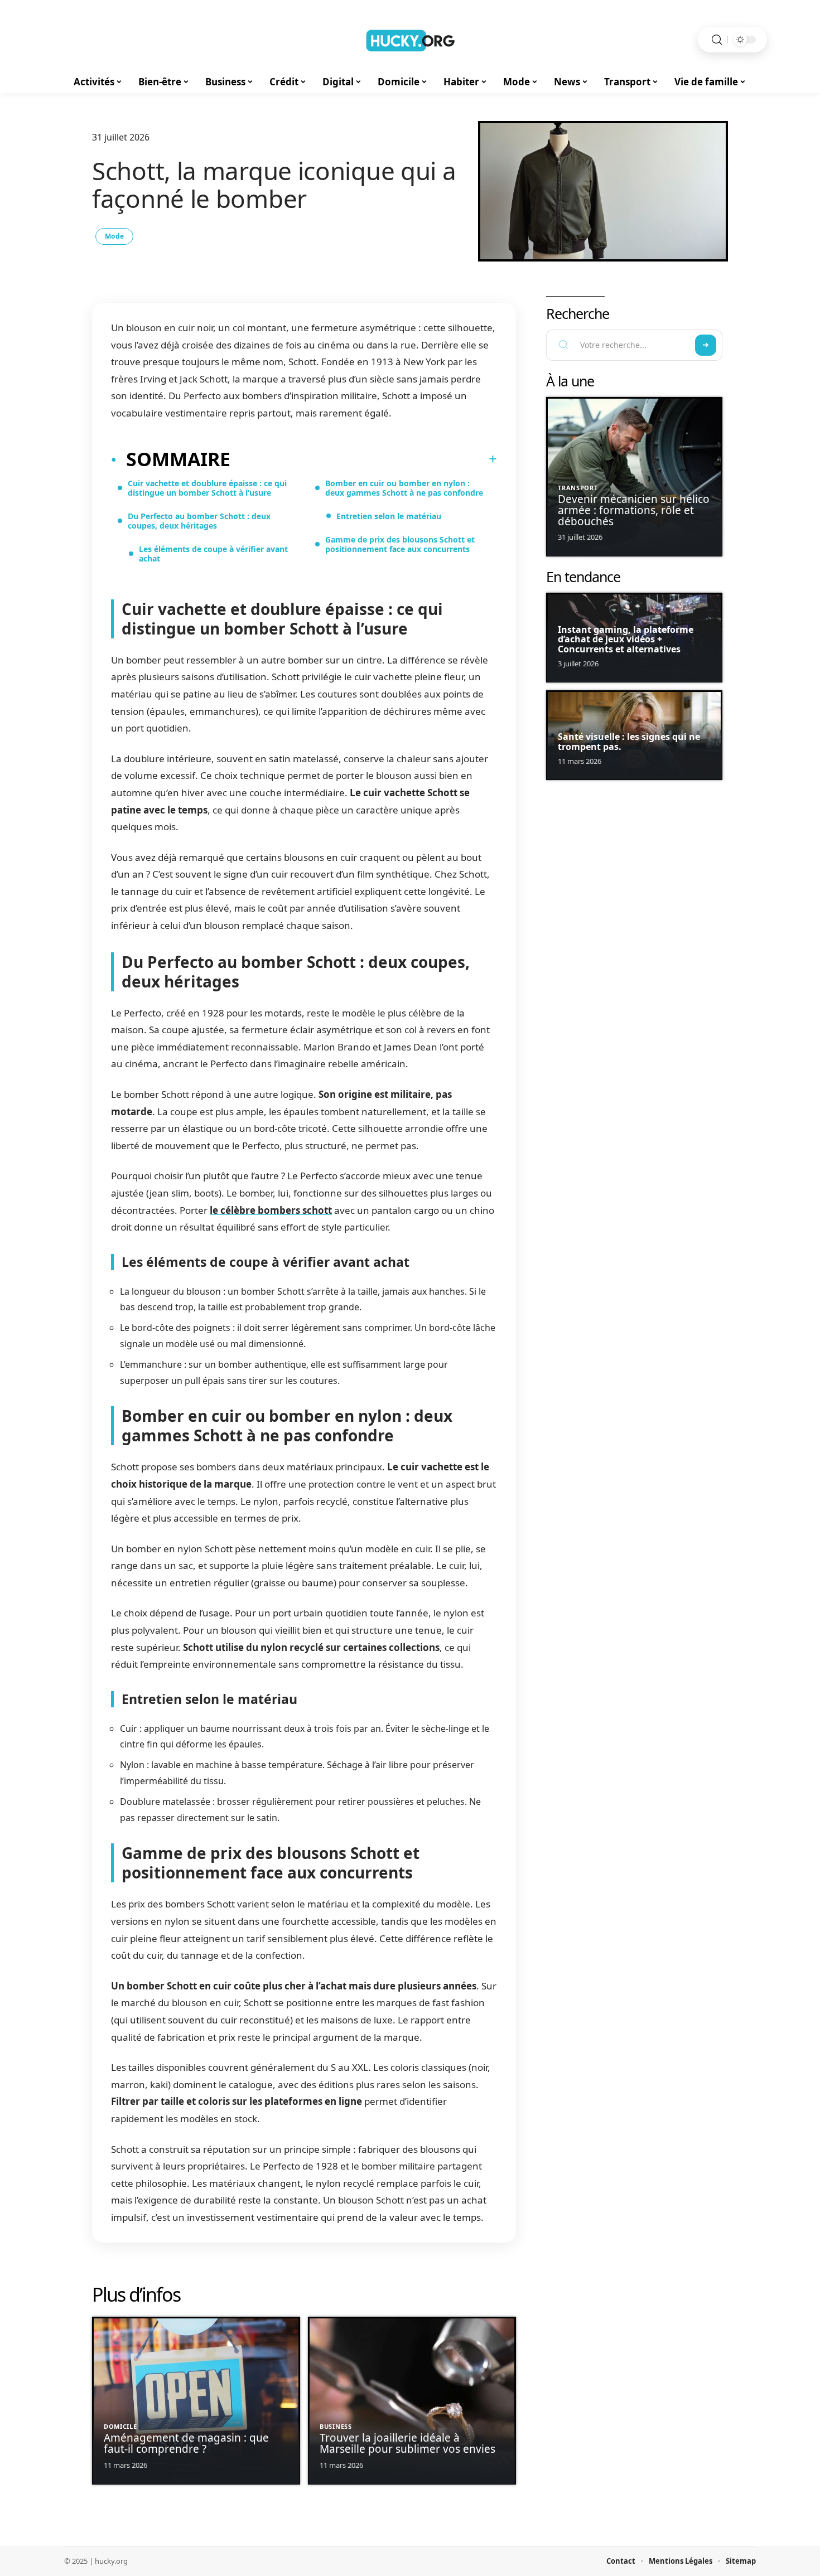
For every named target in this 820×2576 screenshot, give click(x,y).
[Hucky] (410, 40)
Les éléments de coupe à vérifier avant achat (213, 554)
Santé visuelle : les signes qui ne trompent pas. (629, 742)
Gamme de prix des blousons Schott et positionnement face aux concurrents (400, 544)
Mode (114, 236)
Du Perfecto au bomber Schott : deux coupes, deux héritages (199, 521)
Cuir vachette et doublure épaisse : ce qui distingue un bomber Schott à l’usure (207, 488)
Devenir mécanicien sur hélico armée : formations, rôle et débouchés (634, 510)
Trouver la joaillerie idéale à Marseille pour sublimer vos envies (407, 2443)
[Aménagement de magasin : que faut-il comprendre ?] (196, 2401)
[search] (717, 40)
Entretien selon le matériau (389, 516)
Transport (578, 488)
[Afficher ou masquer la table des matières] (364, 459)
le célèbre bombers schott (271, 1210)
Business (336, 2426)
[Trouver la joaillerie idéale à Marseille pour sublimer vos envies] (412, 2401)
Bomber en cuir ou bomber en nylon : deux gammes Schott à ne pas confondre (404, 488)
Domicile (120, 2426)
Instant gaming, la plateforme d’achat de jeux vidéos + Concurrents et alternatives (626, 639)
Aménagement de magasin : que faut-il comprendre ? (186, 2443)
